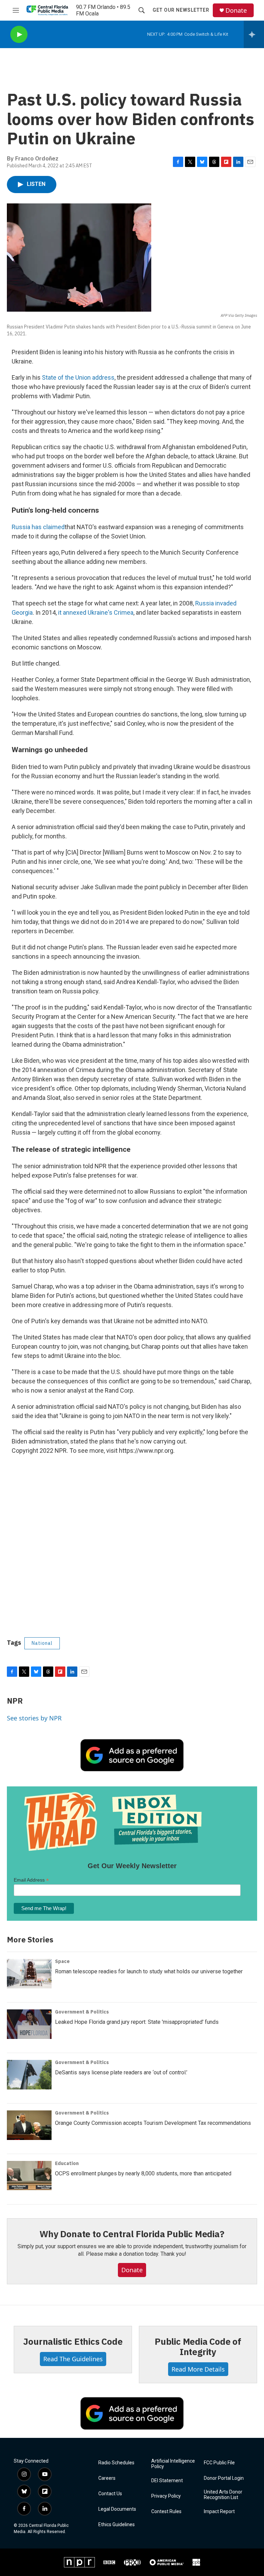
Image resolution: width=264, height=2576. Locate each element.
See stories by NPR (34, 1718)
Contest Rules (166, 2512)
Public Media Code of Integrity (198, 2346)
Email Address (31, 1880)
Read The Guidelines (73, 2359)
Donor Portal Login (224, 2478)
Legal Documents (117, 2509)
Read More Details (198, 2369)
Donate (236, 10)
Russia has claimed (38, 527)
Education (67, 2163)
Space (62, 1961)
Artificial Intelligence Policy (173, 2464)
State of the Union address (78, 377)
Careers (107, 2478)
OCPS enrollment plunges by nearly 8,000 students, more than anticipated (143, 2173)
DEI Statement (167, 2481)
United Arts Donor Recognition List (223, 2495)
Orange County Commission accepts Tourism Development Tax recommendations (153, 2123)
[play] (19, 35)
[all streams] (254, 34)
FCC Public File (219, 2463)
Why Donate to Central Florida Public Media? (132, 2234)
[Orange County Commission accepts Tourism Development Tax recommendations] (29, 2125)
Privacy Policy (166, 2496)
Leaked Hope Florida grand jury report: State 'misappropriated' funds (137, 2022)
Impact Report (219, 2512)
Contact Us (110, 2494)
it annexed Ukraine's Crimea (96, 612)
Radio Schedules (116, 2463)
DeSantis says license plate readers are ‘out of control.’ (121, 2072)
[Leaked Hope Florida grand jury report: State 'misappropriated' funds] (29, 2024)
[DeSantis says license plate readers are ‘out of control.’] (29, 2075)
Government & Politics (82, 2012)
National (42, 1643)
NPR (15, 1701)
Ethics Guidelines (117, 2525)
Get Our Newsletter (181, 10)
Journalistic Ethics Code (73, 2341)
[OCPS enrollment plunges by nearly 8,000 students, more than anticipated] (29, 2176)
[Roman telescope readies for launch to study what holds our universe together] (29, 1974)
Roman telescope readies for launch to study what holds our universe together (149, 1971)
